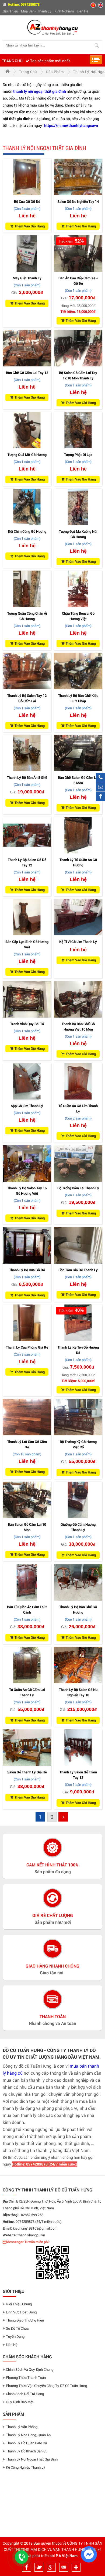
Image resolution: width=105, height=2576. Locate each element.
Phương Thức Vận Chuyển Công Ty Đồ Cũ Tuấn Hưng (46, 2386)
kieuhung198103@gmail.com (35, 2228)
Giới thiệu (10, 11)
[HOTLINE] (100, 777)
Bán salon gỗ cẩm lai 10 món (27, 1527)
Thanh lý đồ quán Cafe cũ (26, 2443)
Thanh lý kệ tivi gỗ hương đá (78, 1350)
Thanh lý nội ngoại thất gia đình (32, 2459)
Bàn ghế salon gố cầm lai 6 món (78, 780)
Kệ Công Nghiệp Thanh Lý (26, 2467)
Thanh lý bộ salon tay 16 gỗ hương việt (27, 1191)
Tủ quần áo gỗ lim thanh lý (78, 1108)
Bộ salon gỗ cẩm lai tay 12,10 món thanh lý (78, 375)
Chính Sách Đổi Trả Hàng (25, 2394)
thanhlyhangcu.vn (31, 2235)
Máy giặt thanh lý (27, 278)
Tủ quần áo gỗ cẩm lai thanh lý (27, 1692)
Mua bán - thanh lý (36, 11)
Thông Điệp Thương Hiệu (25, 2320)
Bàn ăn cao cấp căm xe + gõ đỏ (78, 281)
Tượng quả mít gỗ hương (27, 455)
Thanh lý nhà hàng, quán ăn (28, 2435)
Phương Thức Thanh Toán (26, 2378)
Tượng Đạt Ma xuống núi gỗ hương (78, 534)
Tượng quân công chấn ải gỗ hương (27, 616)
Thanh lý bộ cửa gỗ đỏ (27, 1270)
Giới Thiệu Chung (19, 2304)
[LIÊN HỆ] (100, 787)
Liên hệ (83, 11)
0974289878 (30, 4)
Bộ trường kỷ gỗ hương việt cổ (78, 1444)
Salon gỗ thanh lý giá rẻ (27, 1772)
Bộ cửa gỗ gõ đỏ (27, 201)
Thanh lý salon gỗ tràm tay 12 (78, 1775)
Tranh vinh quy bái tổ (27, 1024)
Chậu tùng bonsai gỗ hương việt (78, 616)
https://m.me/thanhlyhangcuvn (71, 125)
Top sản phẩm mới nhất (50, 61)
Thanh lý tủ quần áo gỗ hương (78, 862)
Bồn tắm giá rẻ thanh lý (78, 1270)
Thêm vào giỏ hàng (30, 226)
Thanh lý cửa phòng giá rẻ (27, 1347)
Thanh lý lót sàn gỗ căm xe (27, 1444)
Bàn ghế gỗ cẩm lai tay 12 (27, 373)
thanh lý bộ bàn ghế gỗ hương (78, 1610)
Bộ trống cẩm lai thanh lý (78, 1188)
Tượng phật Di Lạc (78, 455)
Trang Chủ (12, 61)
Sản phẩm (55, 72)
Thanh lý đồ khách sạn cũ (27, 2451)
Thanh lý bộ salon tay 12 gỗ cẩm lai (27, 698)
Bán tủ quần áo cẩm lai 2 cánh (27, 1610)
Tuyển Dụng (15, 2336)
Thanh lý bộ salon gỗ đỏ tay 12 (27, 862)
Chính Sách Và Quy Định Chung (30, 2369)
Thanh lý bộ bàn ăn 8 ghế (27, 777)
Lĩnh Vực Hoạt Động (21, 2312)
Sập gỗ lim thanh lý (27, 1106)
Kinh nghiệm (64, 11)
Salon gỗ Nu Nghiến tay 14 (78, 201)
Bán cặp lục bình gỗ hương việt (27, 944)
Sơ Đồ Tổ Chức (17, 2328)
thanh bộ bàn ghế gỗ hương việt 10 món (78, 1027)
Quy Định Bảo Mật (20, 2402)
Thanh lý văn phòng (22, 2427)
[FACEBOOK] (100, 796)
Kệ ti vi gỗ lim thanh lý (78, 942)
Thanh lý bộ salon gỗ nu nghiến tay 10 (78, 1692)
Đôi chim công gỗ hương (27, 531)
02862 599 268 (32, 2215)
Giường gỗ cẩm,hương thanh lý (78, 1527)
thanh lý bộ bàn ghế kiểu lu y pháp (78, 698)
